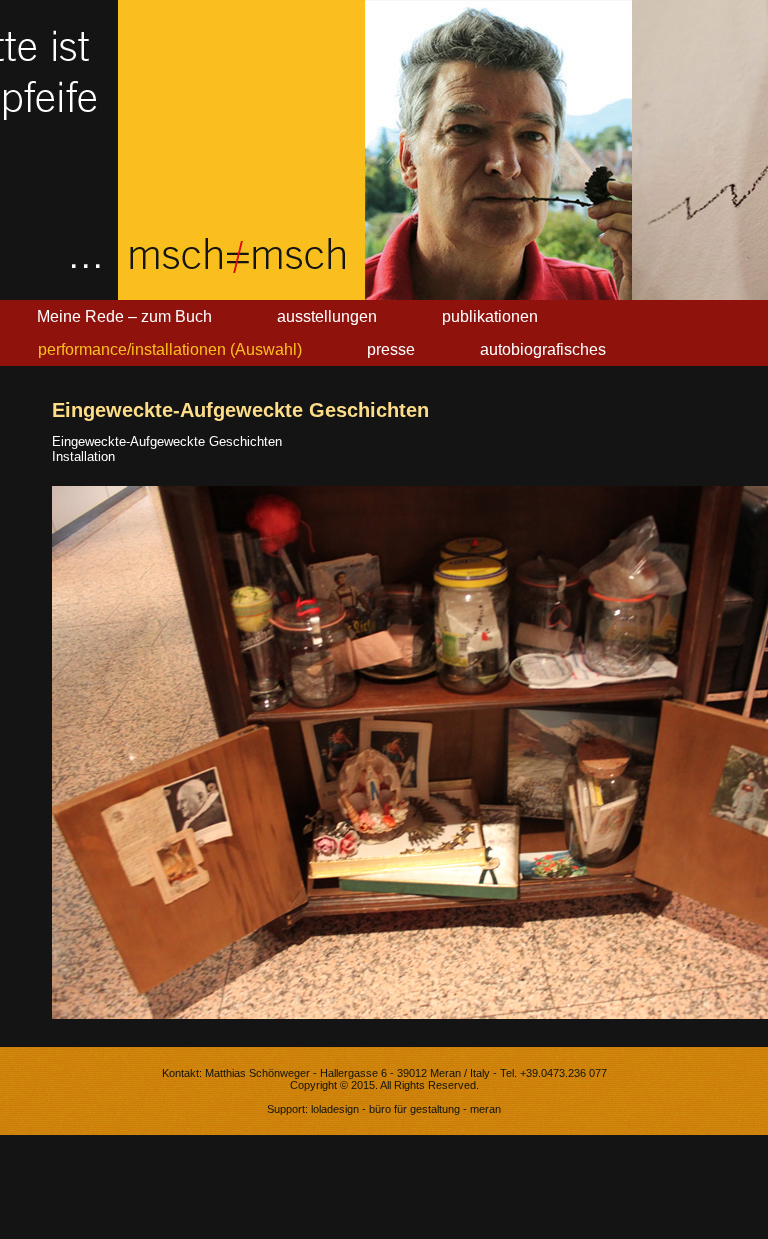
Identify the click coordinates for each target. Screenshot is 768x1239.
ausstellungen (327, 316)
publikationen (490, 316)
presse (391, 349)
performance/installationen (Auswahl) (170, 349)
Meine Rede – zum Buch (124, 316)
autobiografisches (543, 349)
